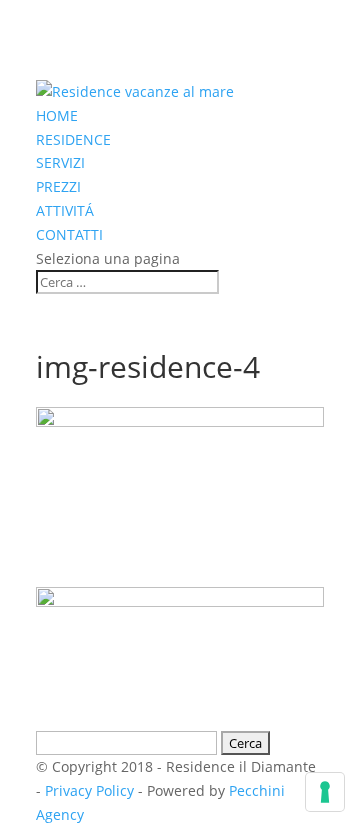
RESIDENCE (73, 139)
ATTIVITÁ (65, 210)
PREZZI (58, 186)
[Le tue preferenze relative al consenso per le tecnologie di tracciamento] (325, 792)
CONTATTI (69, 234)
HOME (57, 115)
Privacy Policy (89, 790)
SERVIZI (60, 162)
